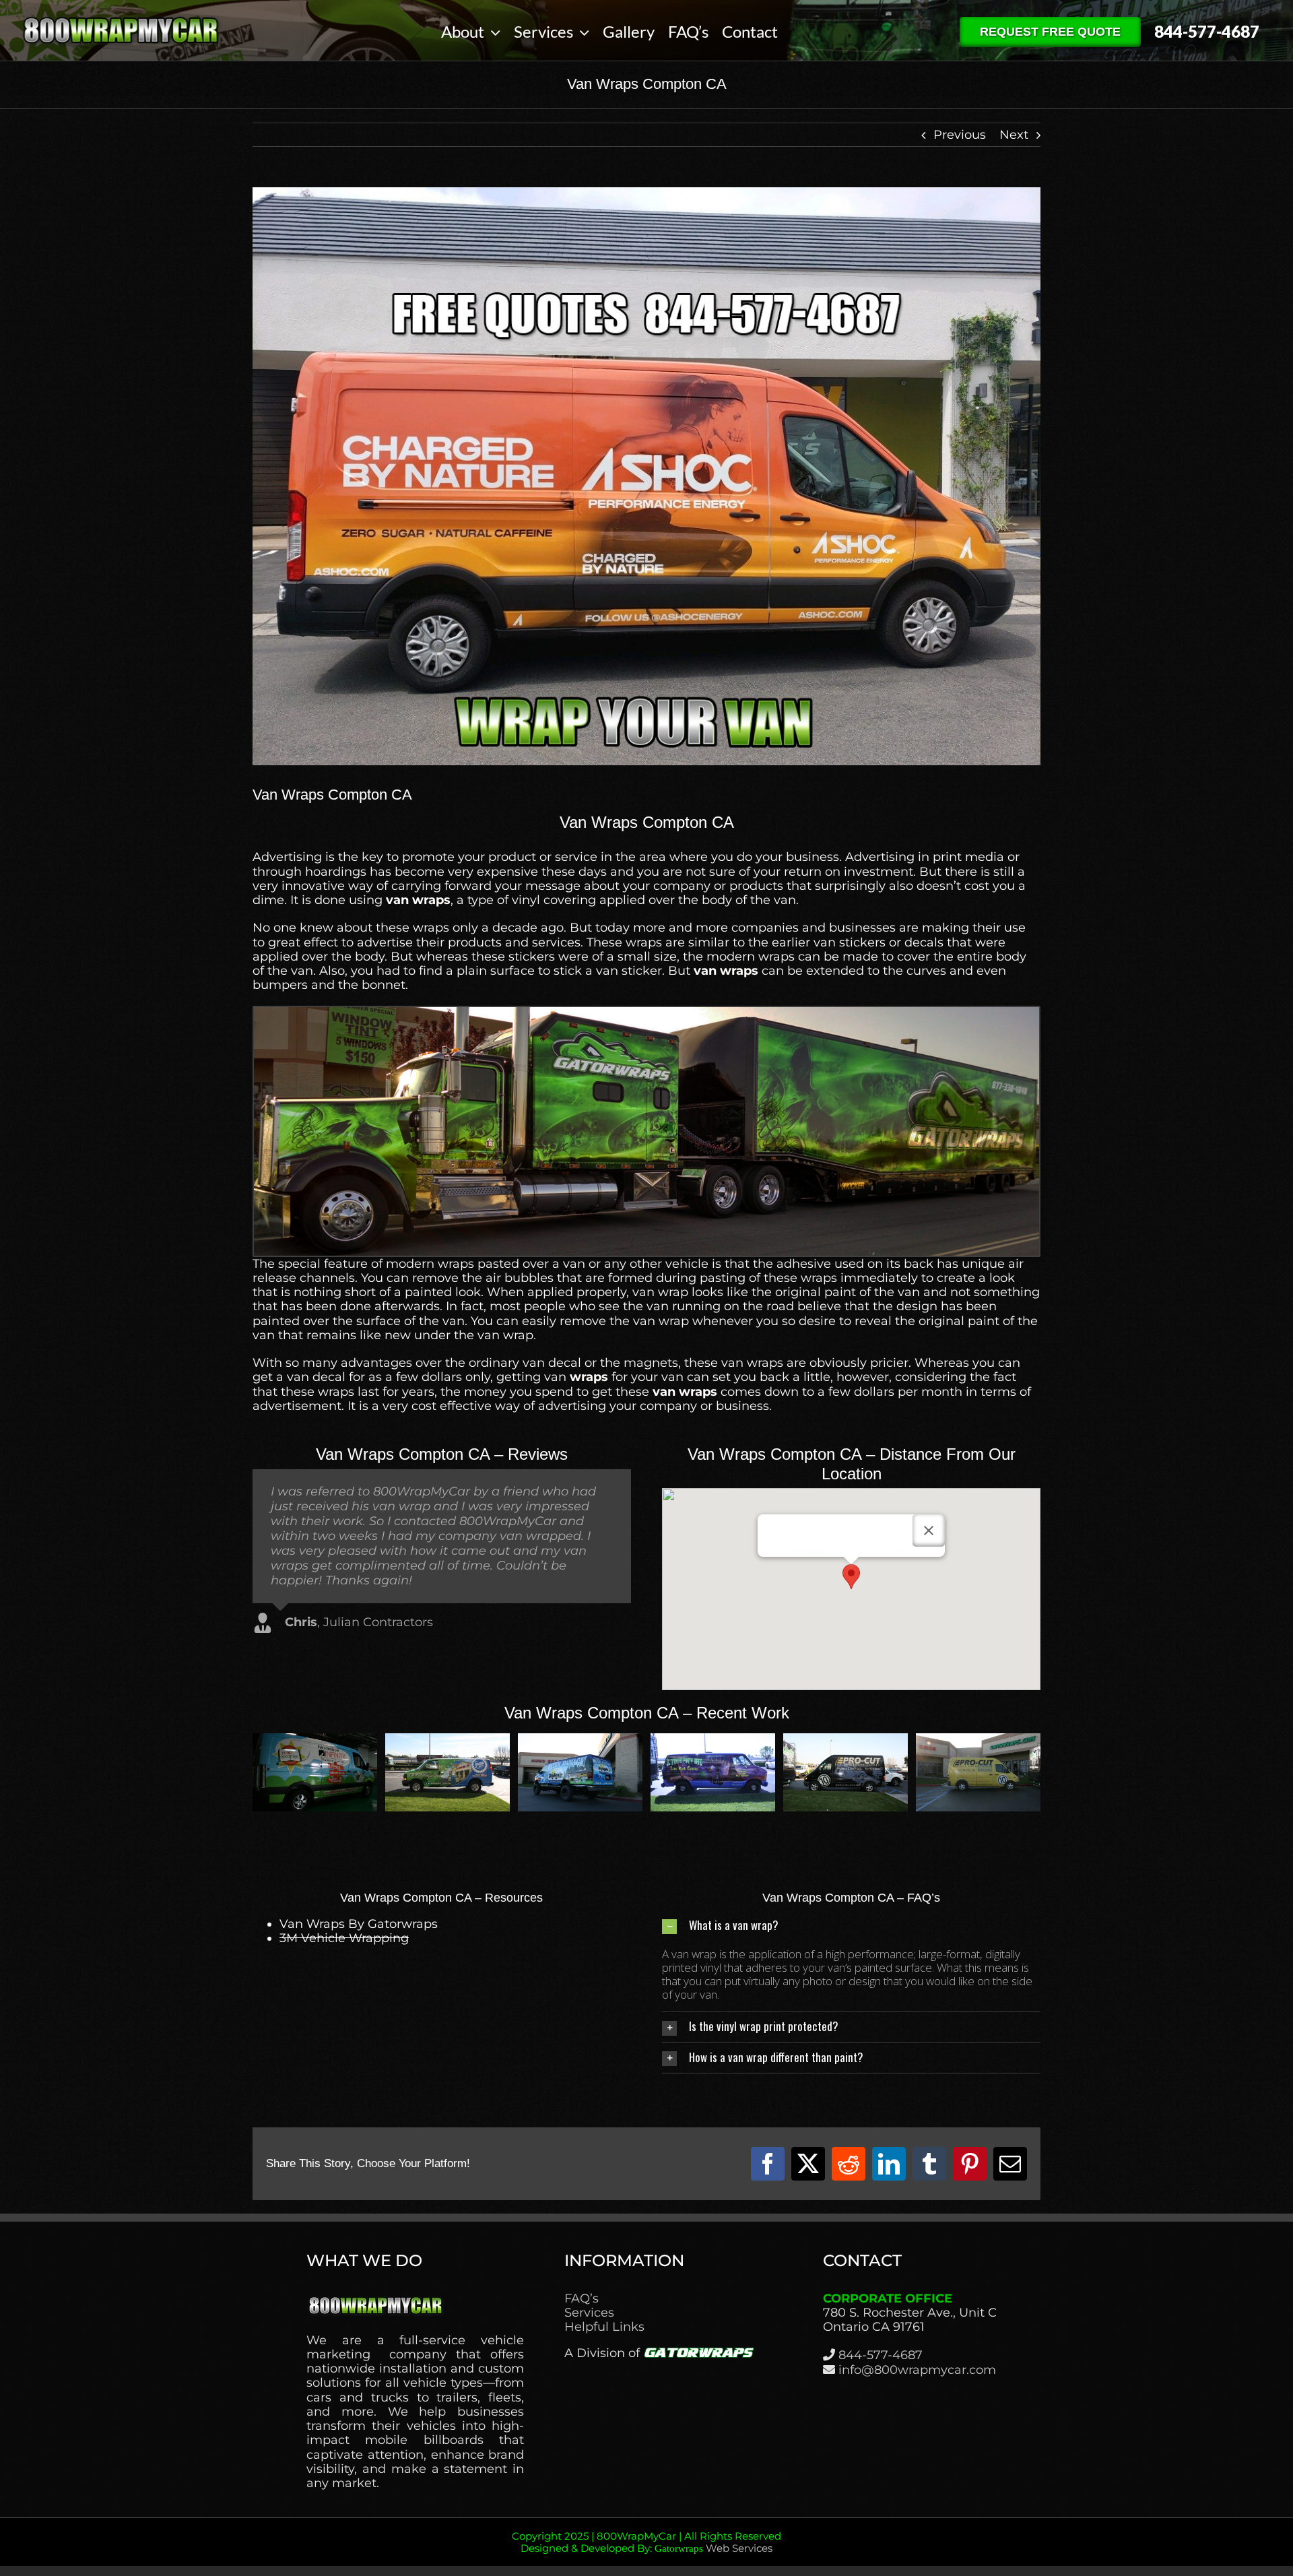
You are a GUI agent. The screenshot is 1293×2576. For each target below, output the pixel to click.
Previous (960, 135)
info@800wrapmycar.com (917, 2370)
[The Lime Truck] (315, 1741)
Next (1014, 135)
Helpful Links (604, 2327)
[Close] (929, 1531)
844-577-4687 (881, 2355)
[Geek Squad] (447, 1741)
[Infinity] (580, 1741)
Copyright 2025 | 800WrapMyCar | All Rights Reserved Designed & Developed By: (646, 2542)
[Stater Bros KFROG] (713, 1741)
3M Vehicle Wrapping (344, 1938)
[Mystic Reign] (978, 1741)
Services (589, 2313)
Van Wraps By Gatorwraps (359, 1924)
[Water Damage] (846, 1741)
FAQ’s (582, 2299)
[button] (851, 1577)
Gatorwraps (679, 2548)
